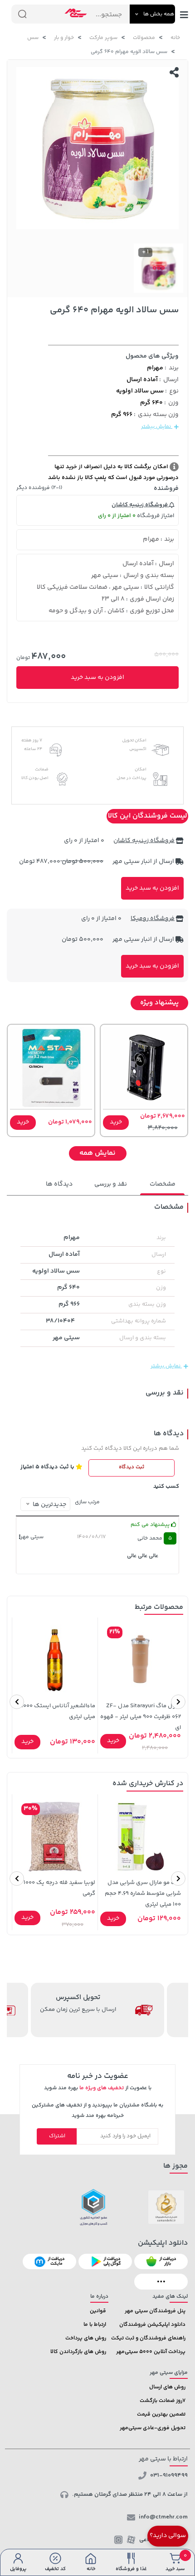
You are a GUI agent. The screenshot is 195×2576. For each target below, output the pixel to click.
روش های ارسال (167, 2387)
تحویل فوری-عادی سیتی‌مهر (153, 2428)
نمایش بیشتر (157, 427)
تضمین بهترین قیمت (161, 2414)
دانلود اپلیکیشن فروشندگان (152, 2325)
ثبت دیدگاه (132, 1467)
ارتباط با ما (95, 2325)
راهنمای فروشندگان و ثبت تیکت (148, 2338)
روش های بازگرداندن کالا (78, 2352)
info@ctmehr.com (163, 2517)
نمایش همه (97, 1153)
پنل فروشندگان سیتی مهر (155, 2311)
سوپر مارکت (103, 38)
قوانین (98, 2311)
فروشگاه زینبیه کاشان (140, 505)
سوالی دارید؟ (168, 2536)
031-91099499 (169, 2475)
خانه (175, 38)
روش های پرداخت (86, 2338)
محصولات (144, 38)
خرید (116, 1122)
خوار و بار (64, 38)
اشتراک (57, 2136)
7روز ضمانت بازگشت (163, 2401)
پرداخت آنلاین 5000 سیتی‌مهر (151, 2352)
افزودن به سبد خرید (97, 678)
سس (33, 38)
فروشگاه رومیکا (153, 919)
